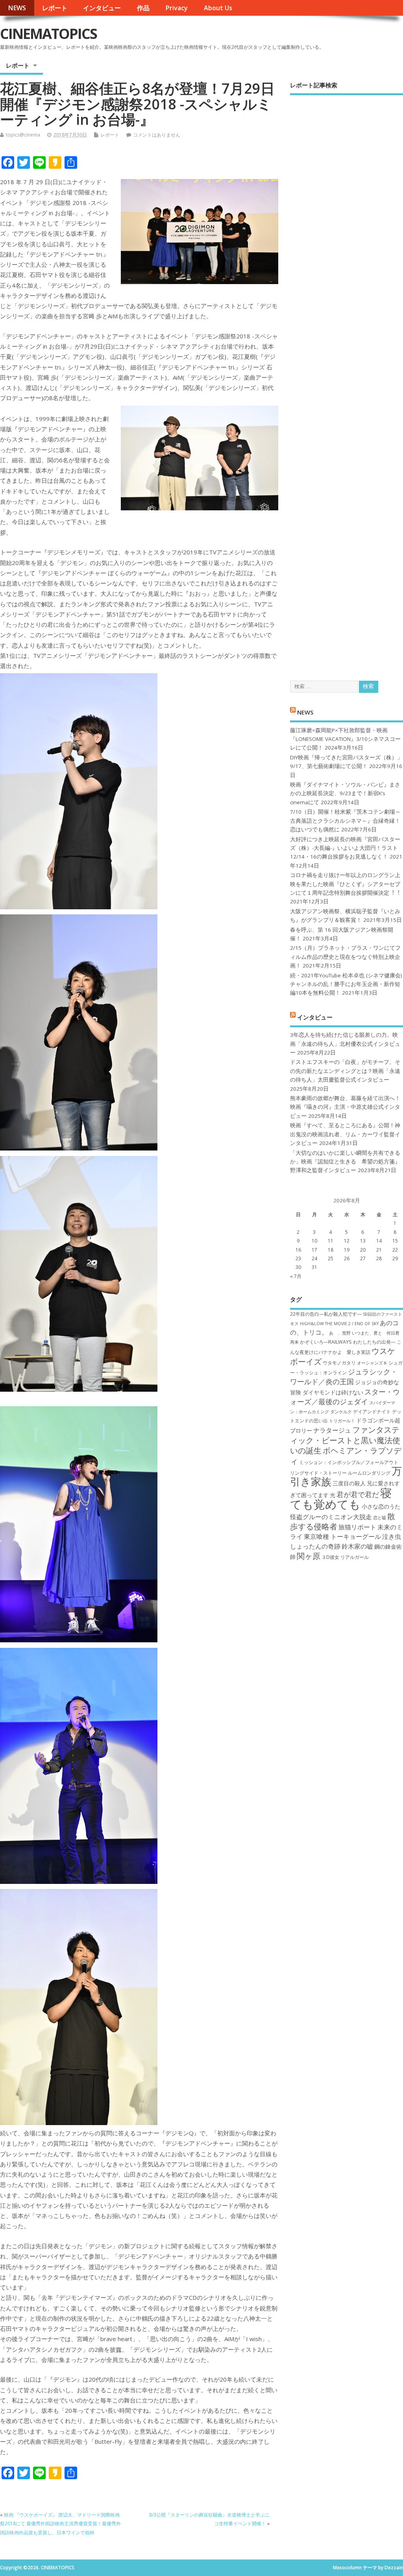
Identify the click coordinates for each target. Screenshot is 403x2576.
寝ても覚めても (341, 1499)
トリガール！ (342, 1421)
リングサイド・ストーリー (318, 1473)
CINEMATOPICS (48, 34)
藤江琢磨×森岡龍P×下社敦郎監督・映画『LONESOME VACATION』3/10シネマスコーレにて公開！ (345, 739)
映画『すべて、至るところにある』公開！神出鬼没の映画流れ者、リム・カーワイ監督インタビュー (345, 1134)
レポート (55, 8)
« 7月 (296, 1276)
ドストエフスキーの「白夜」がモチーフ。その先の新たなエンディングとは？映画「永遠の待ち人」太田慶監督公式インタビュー (345, 1071)
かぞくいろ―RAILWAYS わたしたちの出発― (348, 1342)
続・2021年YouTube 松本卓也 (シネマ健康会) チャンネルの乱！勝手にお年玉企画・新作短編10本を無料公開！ (346, 984)
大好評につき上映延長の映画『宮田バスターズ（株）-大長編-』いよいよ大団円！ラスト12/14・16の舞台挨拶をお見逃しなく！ (345, 848)
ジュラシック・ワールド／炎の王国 (344, 1377)
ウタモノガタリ (339, 1363)
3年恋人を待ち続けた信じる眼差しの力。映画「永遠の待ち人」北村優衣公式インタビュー (345, 1044)
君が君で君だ (358, 1494)
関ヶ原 (309, 1556)
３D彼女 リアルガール (345, 1557)
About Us (218, 8)
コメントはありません (157, 135)
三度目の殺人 (349, 1483)
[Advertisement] (347, 381)
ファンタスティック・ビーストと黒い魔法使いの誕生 (345, 1440)
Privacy (177, 8)
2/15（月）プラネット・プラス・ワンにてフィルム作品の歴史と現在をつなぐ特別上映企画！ (345, 957)
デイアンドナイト (372, 1412)
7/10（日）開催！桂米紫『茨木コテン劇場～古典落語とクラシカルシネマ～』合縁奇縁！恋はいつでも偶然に (345, 821)
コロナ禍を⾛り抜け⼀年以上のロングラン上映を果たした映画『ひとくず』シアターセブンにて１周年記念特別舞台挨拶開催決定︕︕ (345, 884)
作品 (143, 8)
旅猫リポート (357, 1527)
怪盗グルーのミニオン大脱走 (331, 1517)
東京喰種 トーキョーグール (342, 1536)
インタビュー (102, 8)
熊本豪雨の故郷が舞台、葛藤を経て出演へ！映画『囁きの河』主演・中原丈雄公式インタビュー (345, 1107)
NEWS (17, 8)
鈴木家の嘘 (357, 1546)
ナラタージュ (332, 1430)
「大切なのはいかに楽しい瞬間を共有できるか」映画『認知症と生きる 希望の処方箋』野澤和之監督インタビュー (345, 1162)
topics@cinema (23, 135)
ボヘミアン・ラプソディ (346, 1455)
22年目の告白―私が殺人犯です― (326, 1314)
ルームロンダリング (369, 1473)
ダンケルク (341, 1412)
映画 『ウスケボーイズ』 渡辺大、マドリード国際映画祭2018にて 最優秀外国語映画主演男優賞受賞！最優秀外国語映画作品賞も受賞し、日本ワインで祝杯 (60, 2524)
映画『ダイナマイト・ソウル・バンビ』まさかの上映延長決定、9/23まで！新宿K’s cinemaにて (345, 793)
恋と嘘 (380, 1518)
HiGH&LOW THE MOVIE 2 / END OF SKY (339, 1324)
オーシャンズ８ (372, 1363)
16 (298, 1250)
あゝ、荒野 (340, 1333)
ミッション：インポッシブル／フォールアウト (349, 1462)
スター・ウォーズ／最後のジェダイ (345, 1397)
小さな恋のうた (381, 1506)
